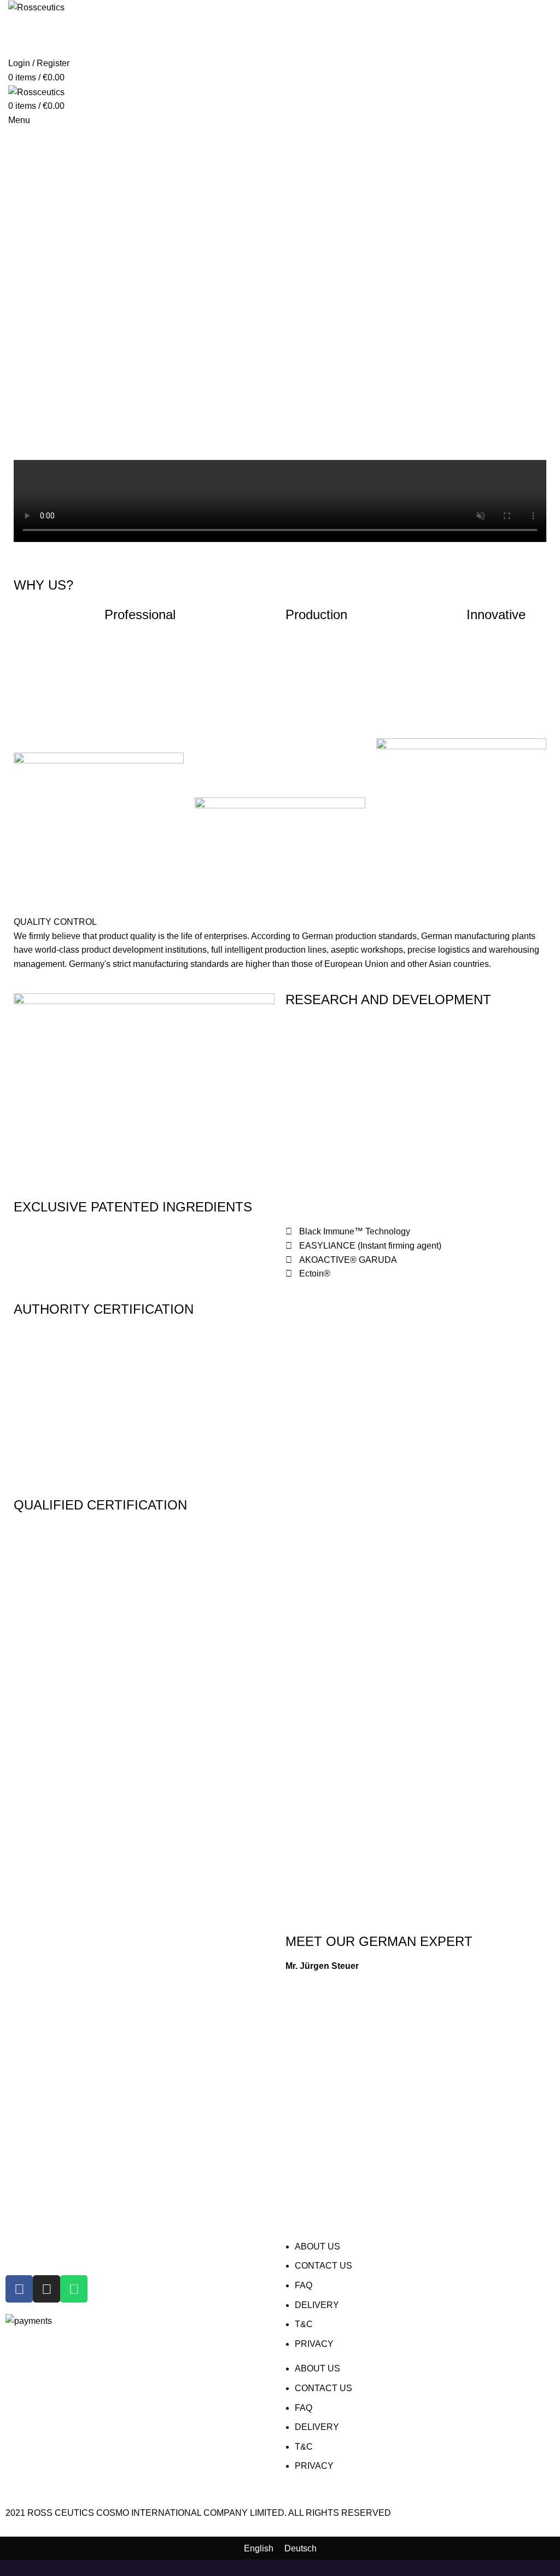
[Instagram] (46, 2289)
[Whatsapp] (74, 2289)
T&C (304, 2324)
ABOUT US (317, 2246)
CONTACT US (323, 2266)
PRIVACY (314, 2344)
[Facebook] (19, 2289)
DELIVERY (317, 2305)
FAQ (304, 2285)
